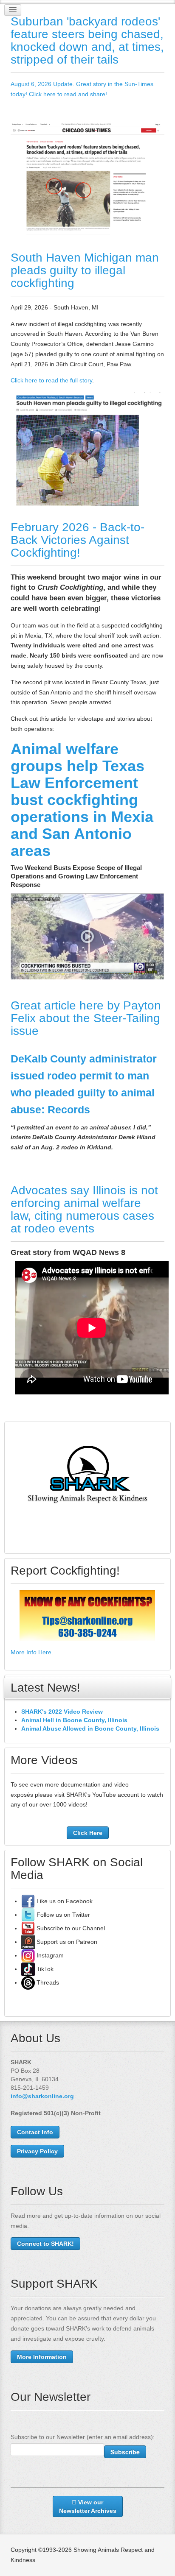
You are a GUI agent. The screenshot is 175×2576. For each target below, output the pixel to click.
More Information (42, 2357)
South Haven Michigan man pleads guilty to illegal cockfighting (85, 270)
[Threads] (28, 1982)
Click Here (88, 1833)
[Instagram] (28, 1955)
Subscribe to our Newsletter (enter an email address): (83, 2437)
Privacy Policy (37, 2151)
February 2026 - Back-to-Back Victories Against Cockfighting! (78, 540)
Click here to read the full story (51, 380)
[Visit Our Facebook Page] (28, 1901)
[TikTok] (28, 1969)
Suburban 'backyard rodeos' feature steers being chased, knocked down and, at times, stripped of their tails (87, 40)
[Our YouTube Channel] (28, 1928)
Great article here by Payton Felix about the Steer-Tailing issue (86, 1018)
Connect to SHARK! (45, 2244)
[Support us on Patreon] (28, 1942)
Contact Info (35, 2132)
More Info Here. (32, 1652)
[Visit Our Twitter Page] (28, 1915)
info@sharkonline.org (42, 2096)
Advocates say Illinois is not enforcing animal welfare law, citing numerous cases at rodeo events (84, 1209)
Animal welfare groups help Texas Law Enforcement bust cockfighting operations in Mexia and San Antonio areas (82, 800)
